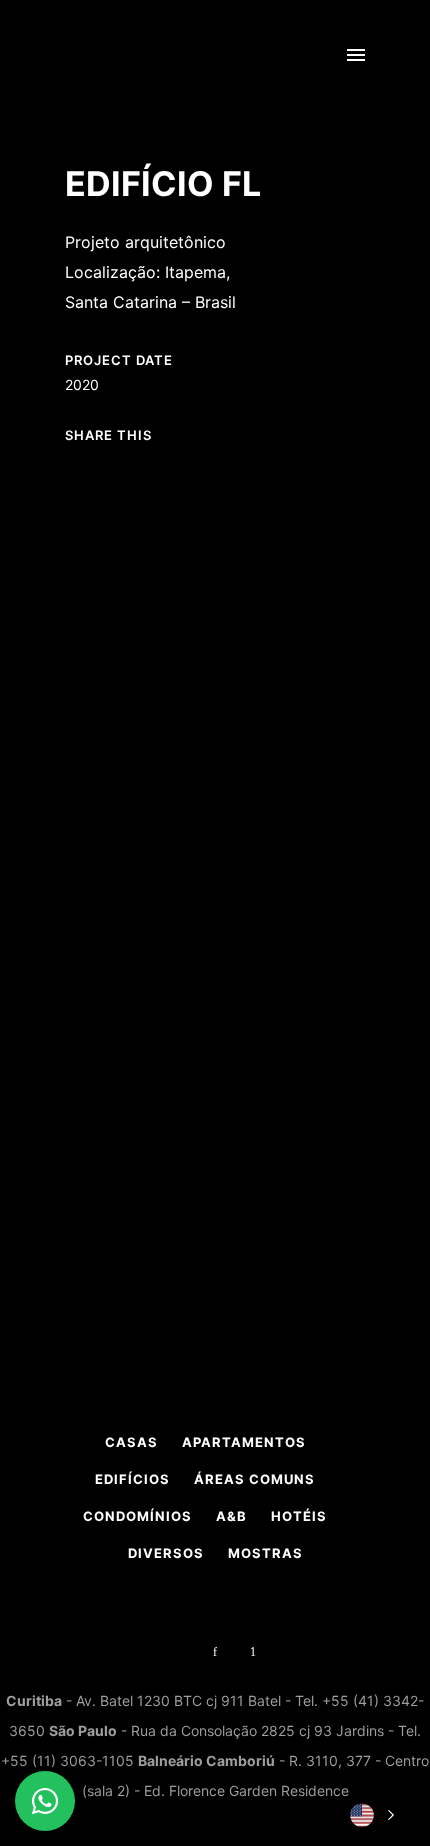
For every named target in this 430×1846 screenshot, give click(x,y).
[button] (370, 1815)
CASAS (131, 1442)
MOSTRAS (265, 1553)
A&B (231, 1516)
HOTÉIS (299, 1516)
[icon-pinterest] (253, 1652)
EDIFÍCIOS (132, 1479)
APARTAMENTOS (244, 1442)
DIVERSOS (166, 1553)
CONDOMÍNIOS (137, 1516)
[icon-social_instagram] (182, 1652)
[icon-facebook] (220, 1652)
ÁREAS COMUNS (254, 1479)
